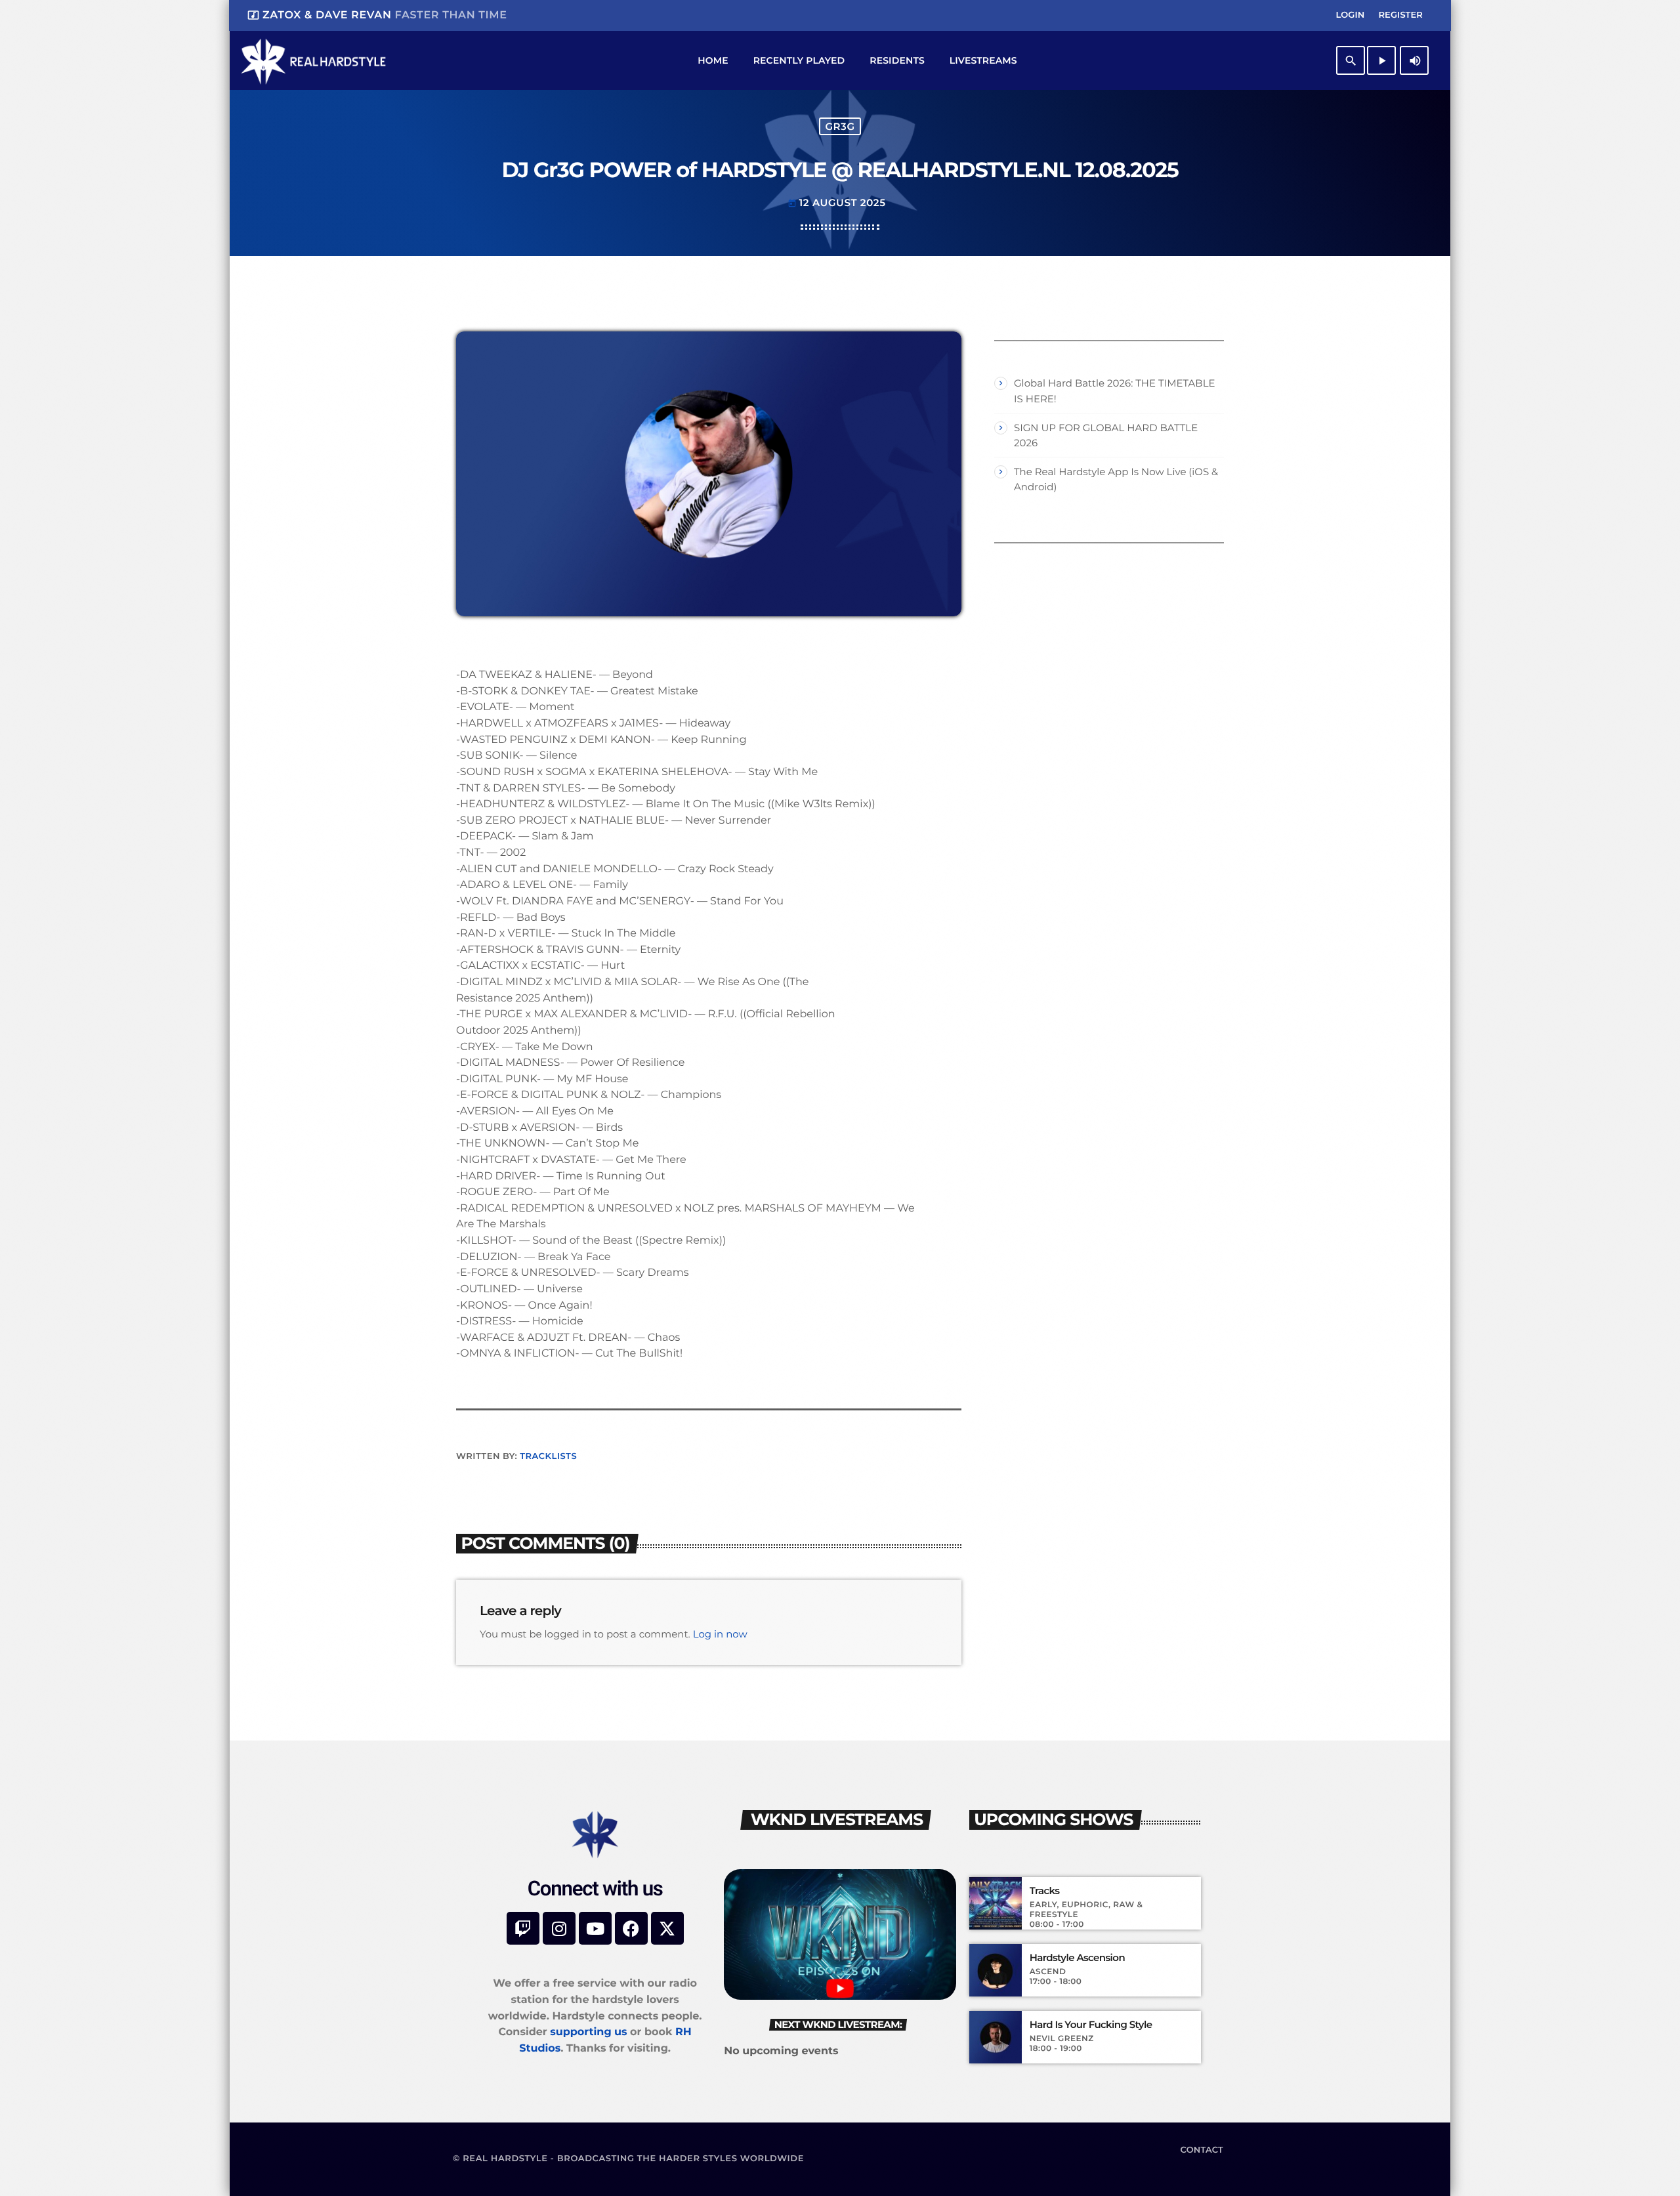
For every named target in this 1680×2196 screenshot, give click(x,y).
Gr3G (840, 126)
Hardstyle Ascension (1077, 1958)
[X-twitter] (667, 1928)
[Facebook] (631, 1928)
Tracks (1045, 1891)
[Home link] (313, 60)
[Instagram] (559, 1928)
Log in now (720, 1634)
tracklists (548, 1456)
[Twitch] (523, 1928)
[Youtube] (595, 1928)
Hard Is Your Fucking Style (1091, 2025)
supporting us (588, 2032)
